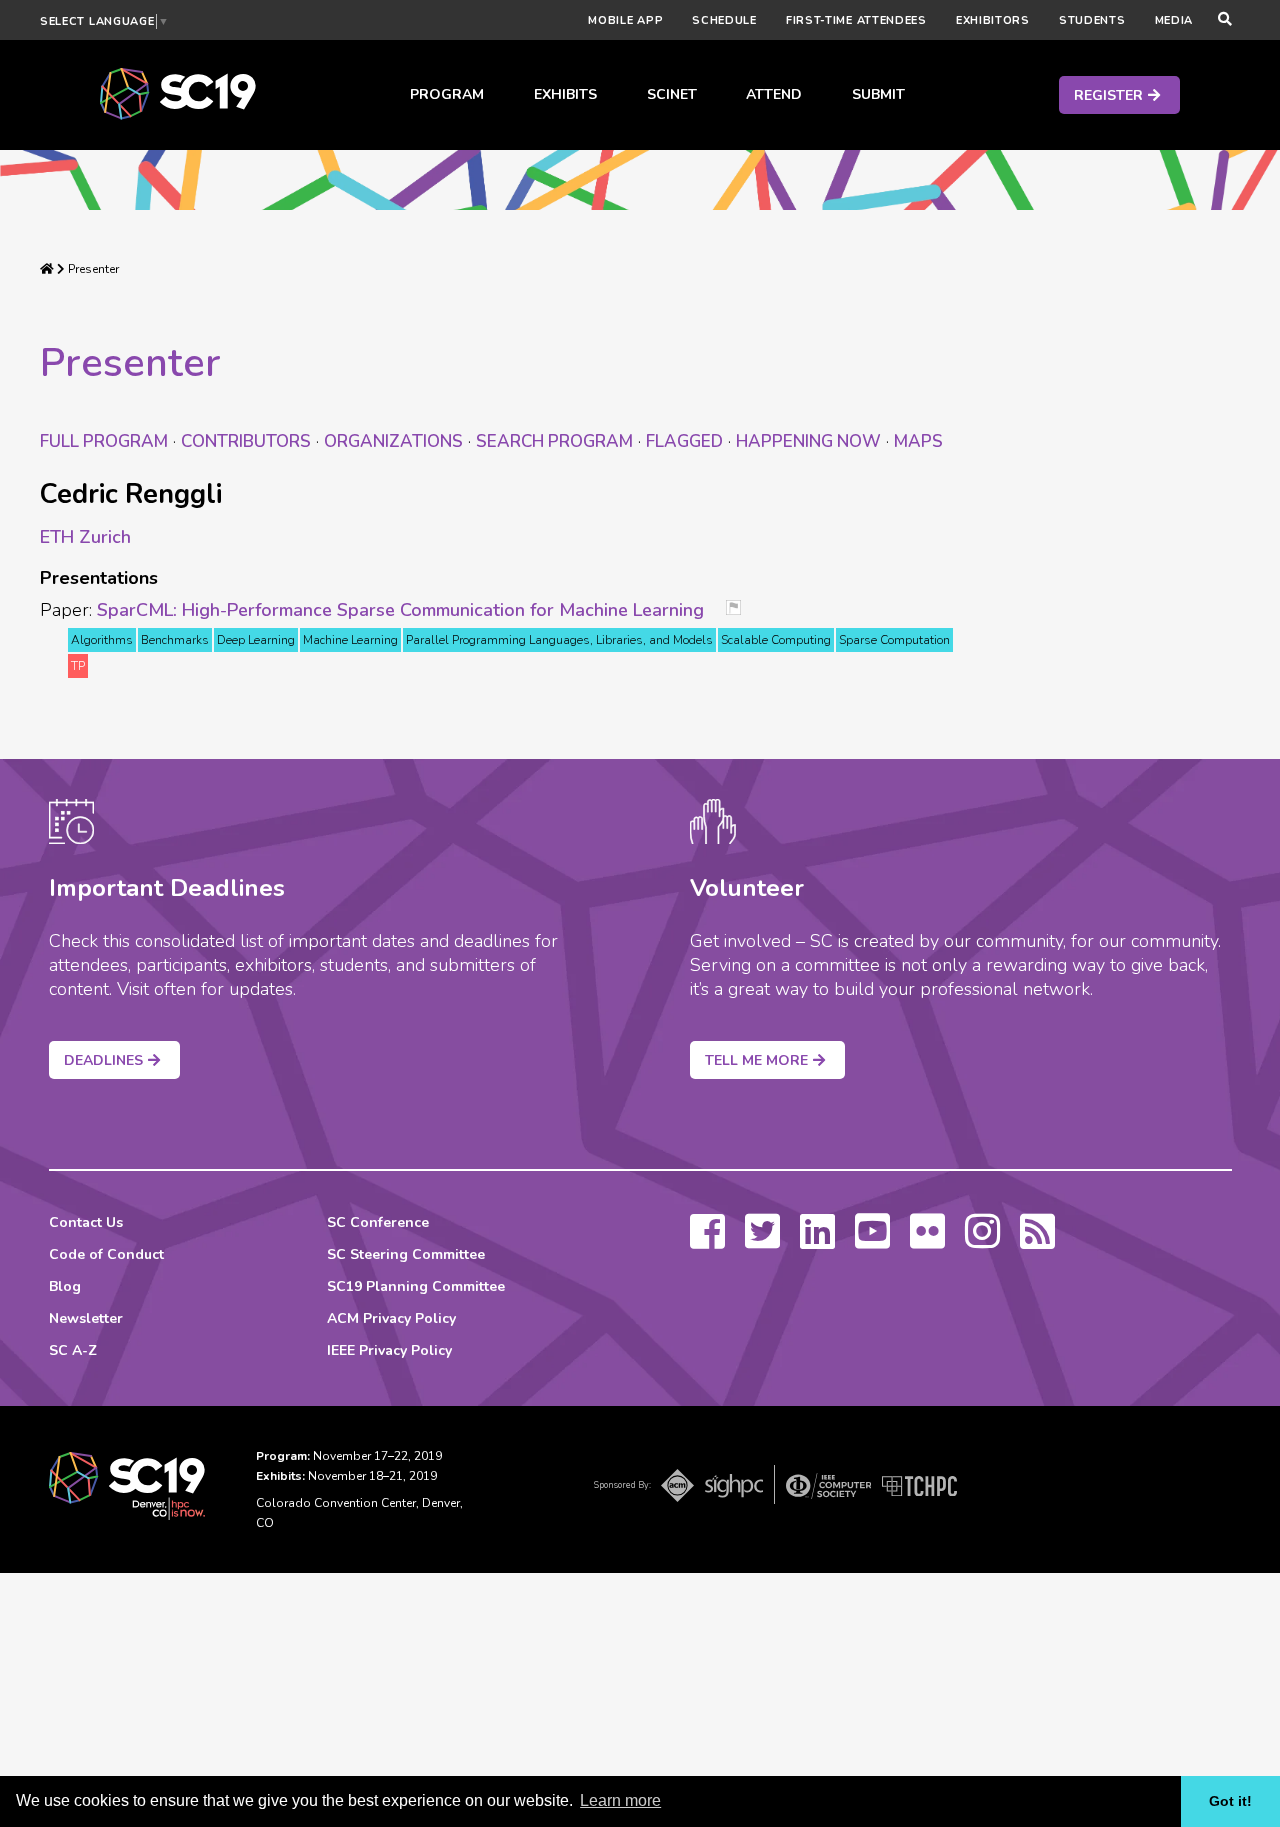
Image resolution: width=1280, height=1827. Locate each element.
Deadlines (103, 1060)
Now (808, 441)
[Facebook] (707, 1241)
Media (1174, 20)
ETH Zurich (85, 537)
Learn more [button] (620, 1800)
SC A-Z (73, 1350)
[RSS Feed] (1037, 1241)
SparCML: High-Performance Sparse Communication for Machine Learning (400, 610)
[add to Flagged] (741, 609)
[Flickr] (927, 1241)
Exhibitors (993, 20)
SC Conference (378, 1222)
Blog (65, 1286)
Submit (878, 94)
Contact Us (86, 1222)
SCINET (672, 94)
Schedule (724, 20)
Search (554, 441)
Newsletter (86, 1318)
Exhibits (565, 94)
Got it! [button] (1230, 1801)
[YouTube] (872, 1241)
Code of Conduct (106, 1254)
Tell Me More (756, 1060)
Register (1108, 95)
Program (447, 94)
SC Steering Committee (406, 1254)
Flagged (684, 441)
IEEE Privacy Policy (389, 1350)
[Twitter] (762, 1241)
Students (1092, 20)
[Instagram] (982, 1241)
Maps (918, 441)
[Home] (47, 269)
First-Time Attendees (856, 20)
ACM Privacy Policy (391, 1318)
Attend (774, 94)
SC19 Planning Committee (416, 1286)
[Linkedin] (817, 1241)
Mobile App (625, 20)
